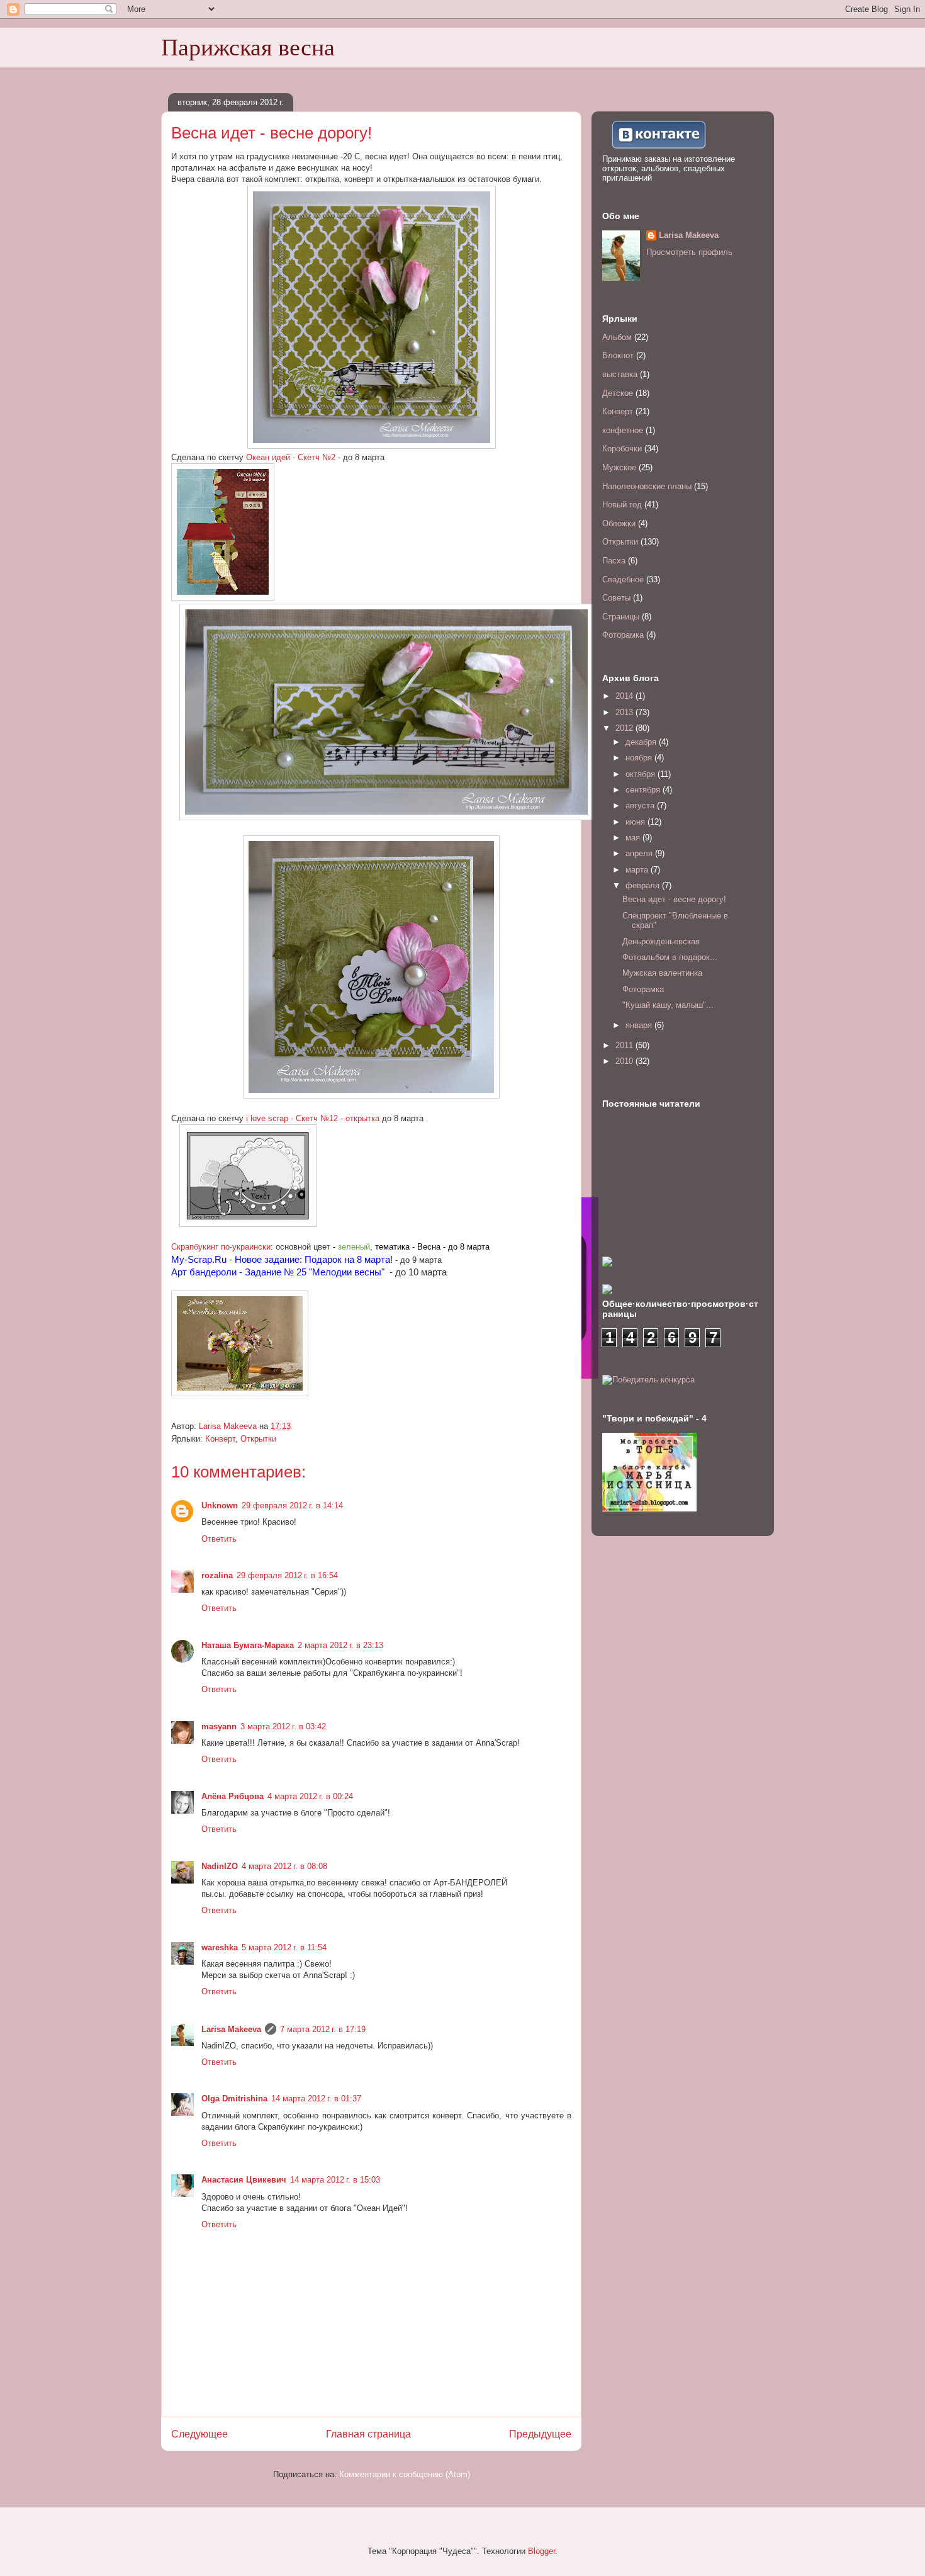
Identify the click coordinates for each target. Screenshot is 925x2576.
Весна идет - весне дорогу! (674, 899)
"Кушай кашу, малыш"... (668, 1005)
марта (638, 870)
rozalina (217, 1575)
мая (634, 838)
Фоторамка (623, 635)
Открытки (258, 1439)
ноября (640, 758)
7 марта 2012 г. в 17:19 (323, 2029)
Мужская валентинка (662, 973)
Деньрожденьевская (661, 941)
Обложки (619, 523)
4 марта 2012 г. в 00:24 (310, 1796)
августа (641, 805)
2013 (625, 712)
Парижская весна (248, 47)
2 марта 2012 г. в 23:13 (340, 1645)
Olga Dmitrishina (234, 2099)
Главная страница (368, 2434)
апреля (640, 853)
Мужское (619, 467)
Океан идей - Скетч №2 (291, 457)
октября (642, 774)
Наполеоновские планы (647, 486)
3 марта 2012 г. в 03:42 (283, 1726)
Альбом (617, 337)
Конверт (220, 1439)
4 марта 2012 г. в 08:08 (284, 1866)
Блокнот (618, 355)
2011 (625, 1045)
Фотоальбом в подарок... (670, 957)
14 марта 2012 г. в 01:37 (316, 2099)
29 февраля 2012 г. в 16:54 (287, 1575)
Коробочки (622, 449)
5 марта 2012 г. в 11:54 (284, 1947)
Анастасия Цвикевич (244, 2180)
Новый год (622, 505)
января (640, 1025)
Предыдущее (540, 2434)
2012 (625, 728)
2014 (625, 696)
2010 (625, 1061)
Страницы (621, 617)
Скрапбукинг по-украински (221, 1247)
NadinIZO (220, 1866)
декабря (642, 742)
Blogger (541, 2551)
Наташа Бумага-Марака (248, 1645)
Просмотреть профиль (689, 252)
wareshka (220, 1947)
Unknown (220, 1505)
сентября (644, 790)
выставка (620, 374)
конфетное (623, 430)
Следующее (199, 2434)
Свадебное (623, 579)
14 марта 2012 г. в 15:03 (335, 2180)
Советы (616, 598)
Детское (618, 393)
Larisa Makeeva (231, 2029)
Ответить (219, 1539)
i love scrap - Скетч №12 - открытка (313, 1118)
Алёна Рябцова (233, 1796)
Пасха (614, 561)
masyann (219, 1726)
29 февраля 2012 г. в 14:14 (292, 1505)
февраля (644, 885)
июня (636, 822)
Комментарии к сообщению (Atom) (405, 2474)
